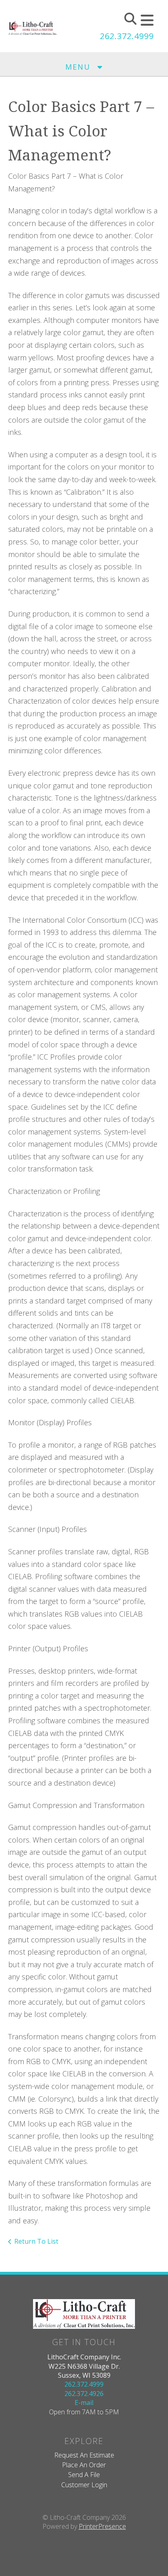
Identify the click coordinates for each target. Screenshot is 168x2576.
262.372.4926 (84, 2394)
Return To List (36, 2241)
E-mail (84, 2403)
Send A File (84, 2475)
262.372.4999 (127, 36)
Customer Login (84, 2485)
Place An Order (84, 2465)
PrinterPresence (102, 2526)
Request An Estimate (84, 2455)
